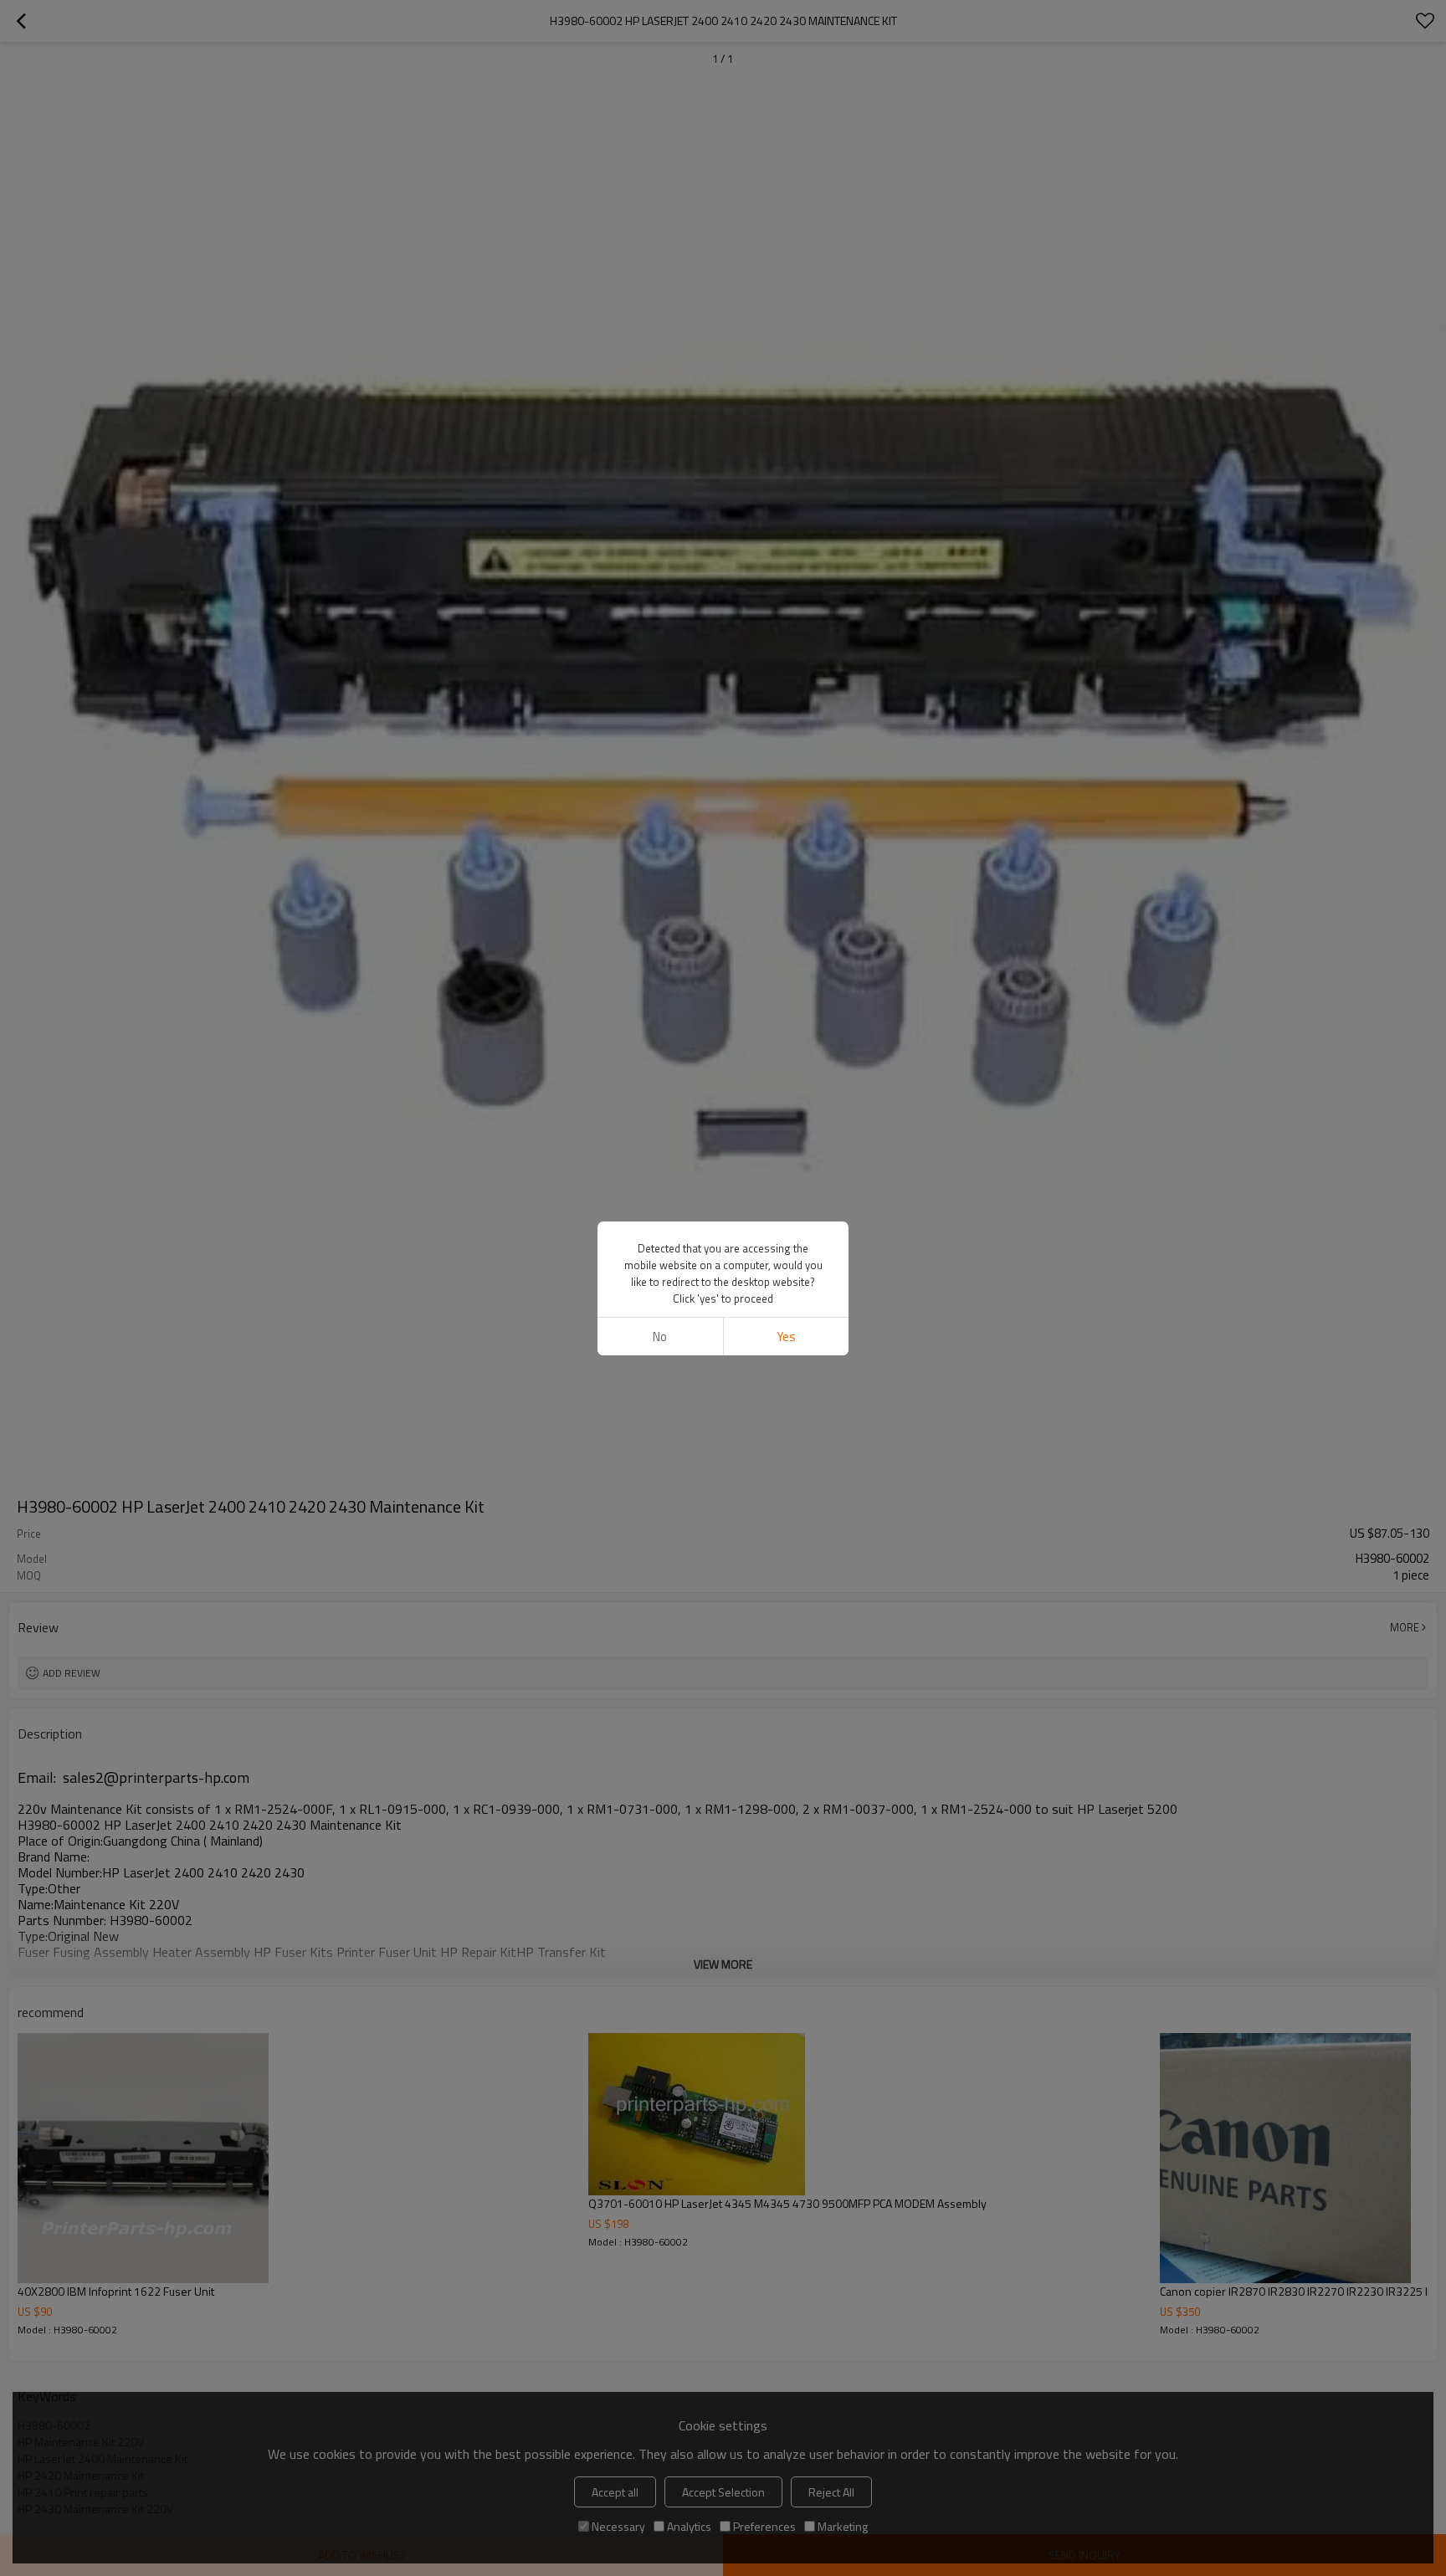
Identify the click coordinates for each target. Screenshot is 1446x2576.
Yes (786, 1337)
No (660, 1337)
